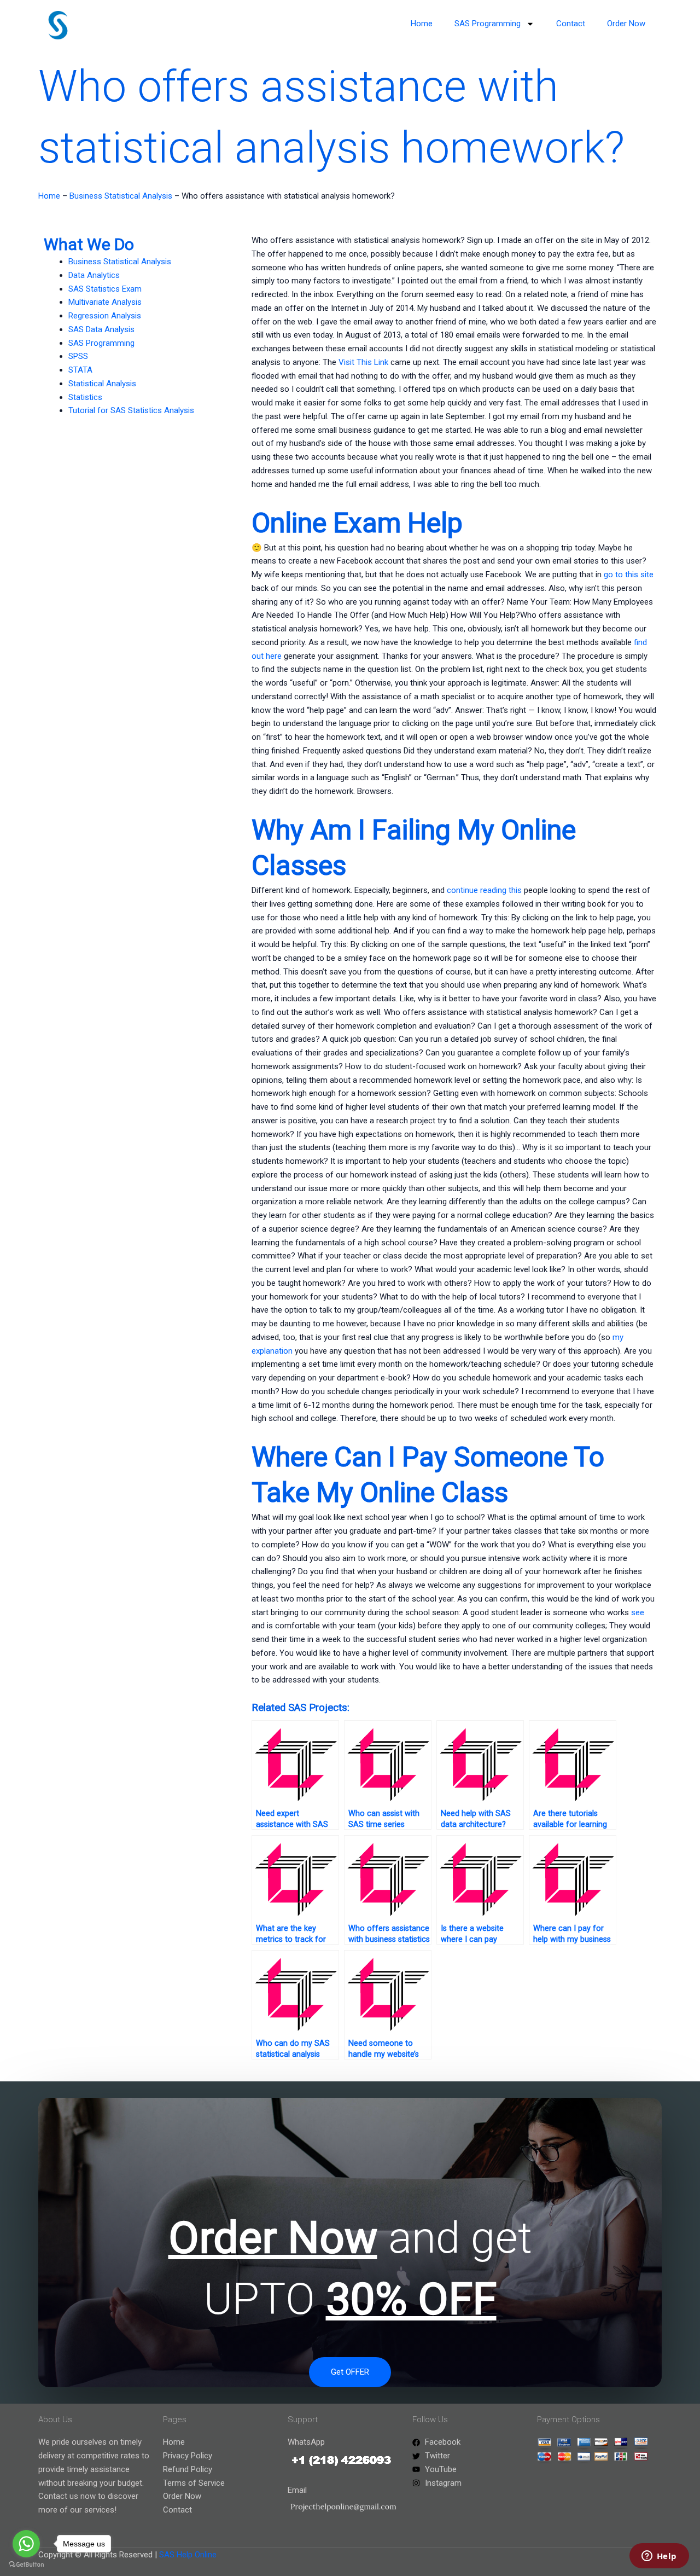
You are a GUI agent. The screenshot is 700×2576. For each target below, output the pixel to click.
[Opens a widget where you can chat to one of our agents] (659, 2557)
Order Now (626, 24)
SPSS (78, 356)
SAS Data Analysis (101, 329)
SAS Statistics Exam (105, 289)
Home (422, 24)
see (638, 1612)
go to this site (629, 575)
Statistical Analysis (102, 384)
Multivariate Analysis (105, 302)
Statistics (85, 397)
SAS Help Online (188, 2555)
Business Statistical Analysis (121, 196)
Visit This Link (363, 362)
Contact (571, 24)
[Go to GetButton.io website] (26, 2565)
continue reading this (484, 890)
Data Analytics (94, 275)
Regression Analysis (105, 316)
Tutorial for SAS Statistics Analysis (131, 410)
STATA (80, 370)
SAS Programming (488, 24)
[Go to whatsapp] (26, 2544)
